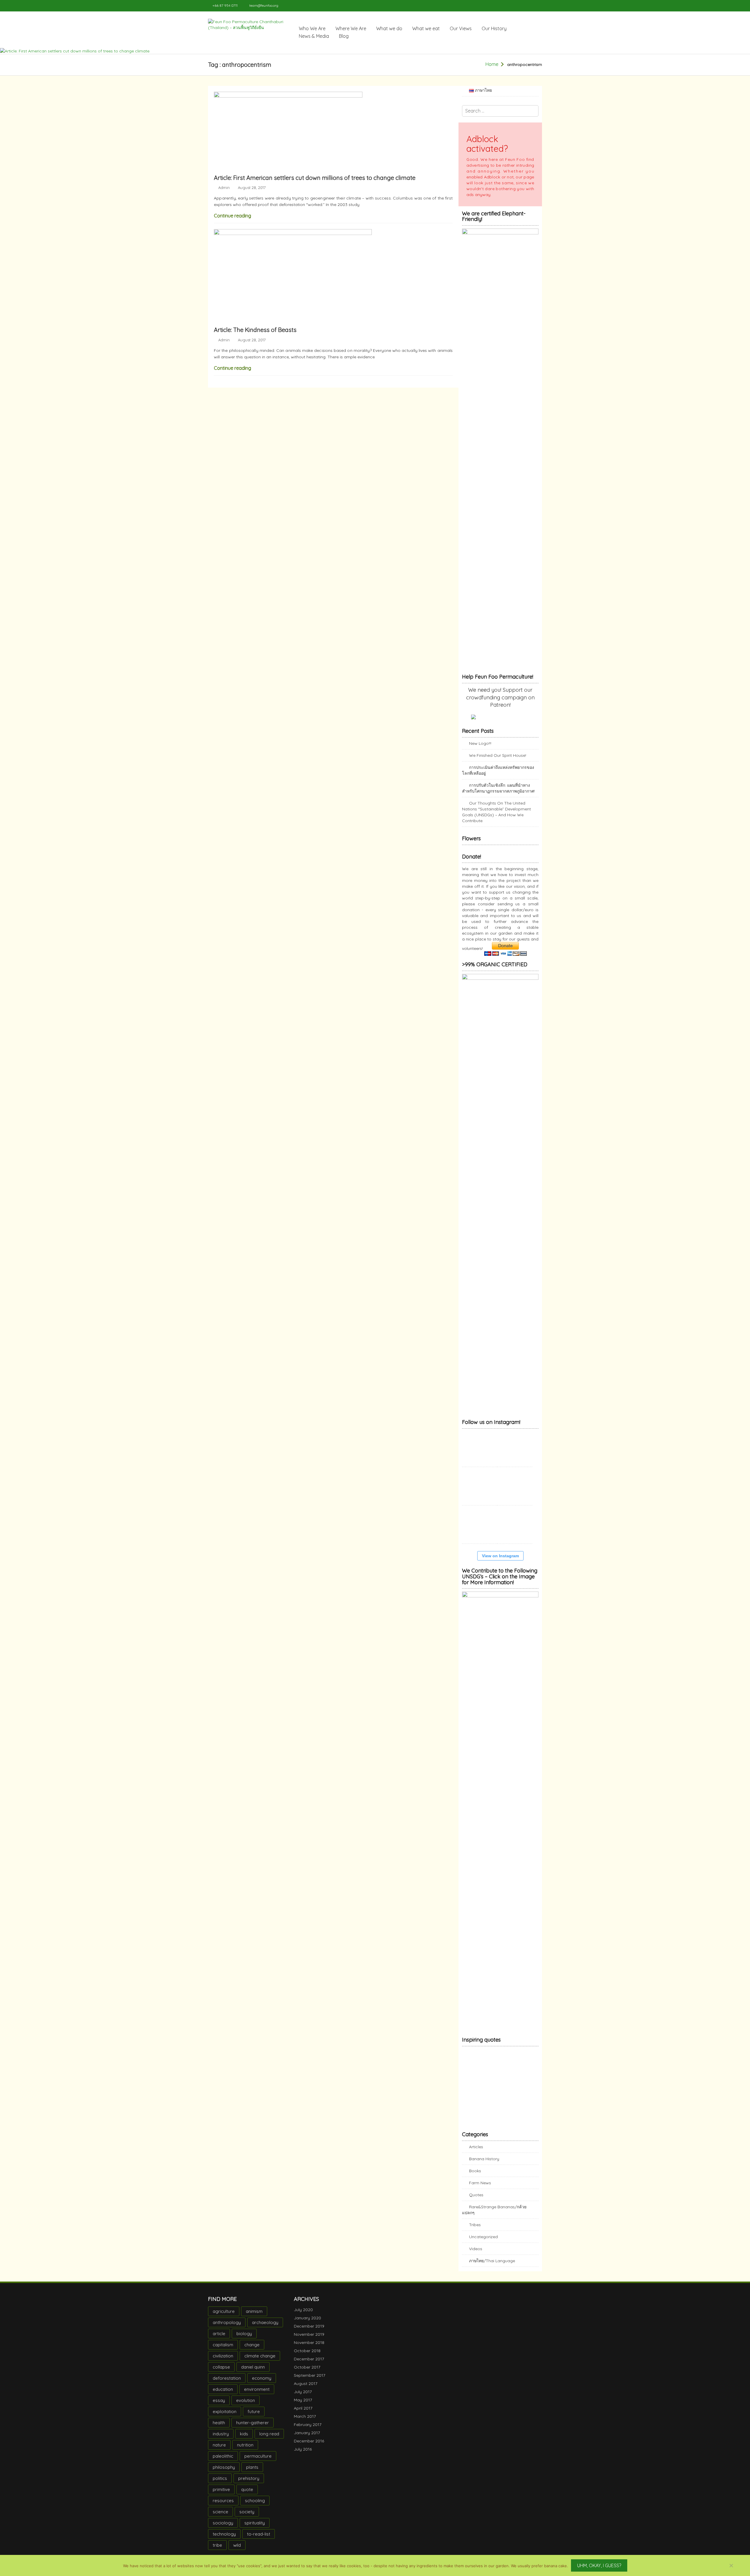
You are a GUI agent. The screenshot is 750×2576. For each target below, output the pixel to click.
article (219, 2339)
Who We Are (312, 28)
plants (252, 2473)
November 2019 (309, 2340)
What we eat (426, 28)
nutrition (245, 2451)
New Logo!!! (480, 743)
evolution (246, 2406)
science (220, 2518)
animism (254, 2317)
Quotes (476, 2201)
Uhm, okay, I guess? (599, 2565)
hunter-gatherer (253, 2428)
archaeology (265, 2328)
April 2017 (303, 2414)
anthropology (227, 2328)
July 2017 (303, 2398)
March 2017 (305, 2422)
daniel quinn (253, 2373)
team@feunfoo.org (264, 5)
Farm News (480, 2189)
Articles (476, 2153)
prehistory (249, 2484)
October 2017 (307, 2373)
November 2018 (309, 2348)
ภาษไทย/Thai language (492, 2267)
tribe (217, 2551)
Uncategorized (483, 2243)
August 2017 (306, 2389)
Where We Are (351, 28)
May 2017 (303, 2406)
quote (247, 2495)
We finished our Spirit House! (498, 755)
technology (224, 2540)
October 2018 (307, 2357)
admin (224, 188)
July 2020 (303, 2316)
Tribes (475, 2231)
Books (475, 2177)
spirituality (255, 2529)
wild (237, 2551)
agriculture (224, 2317)
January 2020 (307, 2324)
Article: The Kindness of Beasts (255, 330)
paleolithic (223, 2462)
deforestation (227, 2384)
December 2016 (309, 2447)
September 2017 (310, 2381)
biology (244, 2339)
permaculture (258, 2462)
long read (269, 2440)
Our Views (461, 28)
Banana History (484, 2165)
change (252, 2351)
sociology (223, 2529)
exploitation (225, 2417)
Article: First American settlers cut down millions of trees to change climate (315, 178)
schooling (255, 2506)
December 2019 (309, 2332)
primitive (221, 2495)
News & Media (314, 36)
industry (221, 2440)
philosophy (224, 2473)
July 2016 (303, 2455)
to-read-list (259, 2540)
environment (257, 2395)
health (219, 2428)
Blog (344, 36)
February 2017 (308, 2430)
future (254, 2417)
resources (223, 2506)
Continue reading (232, 216)
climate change (260, 2362)
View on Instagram (500, 1562)
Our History (494, 28)
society (247, 2518)
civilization (223, 2362)
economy (262, 2384)
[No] (731, 2565)
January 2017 (307, 2439)
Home (492, 64)
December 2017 (309, 2365)
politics (220, 2484)
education (223, 2395)
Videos (476, 2255)
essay (219, 2406)
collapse (221, 2373)
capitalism (223, 2351)
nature (219, 2451)
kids (244, 2440)
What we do (389, 28)
